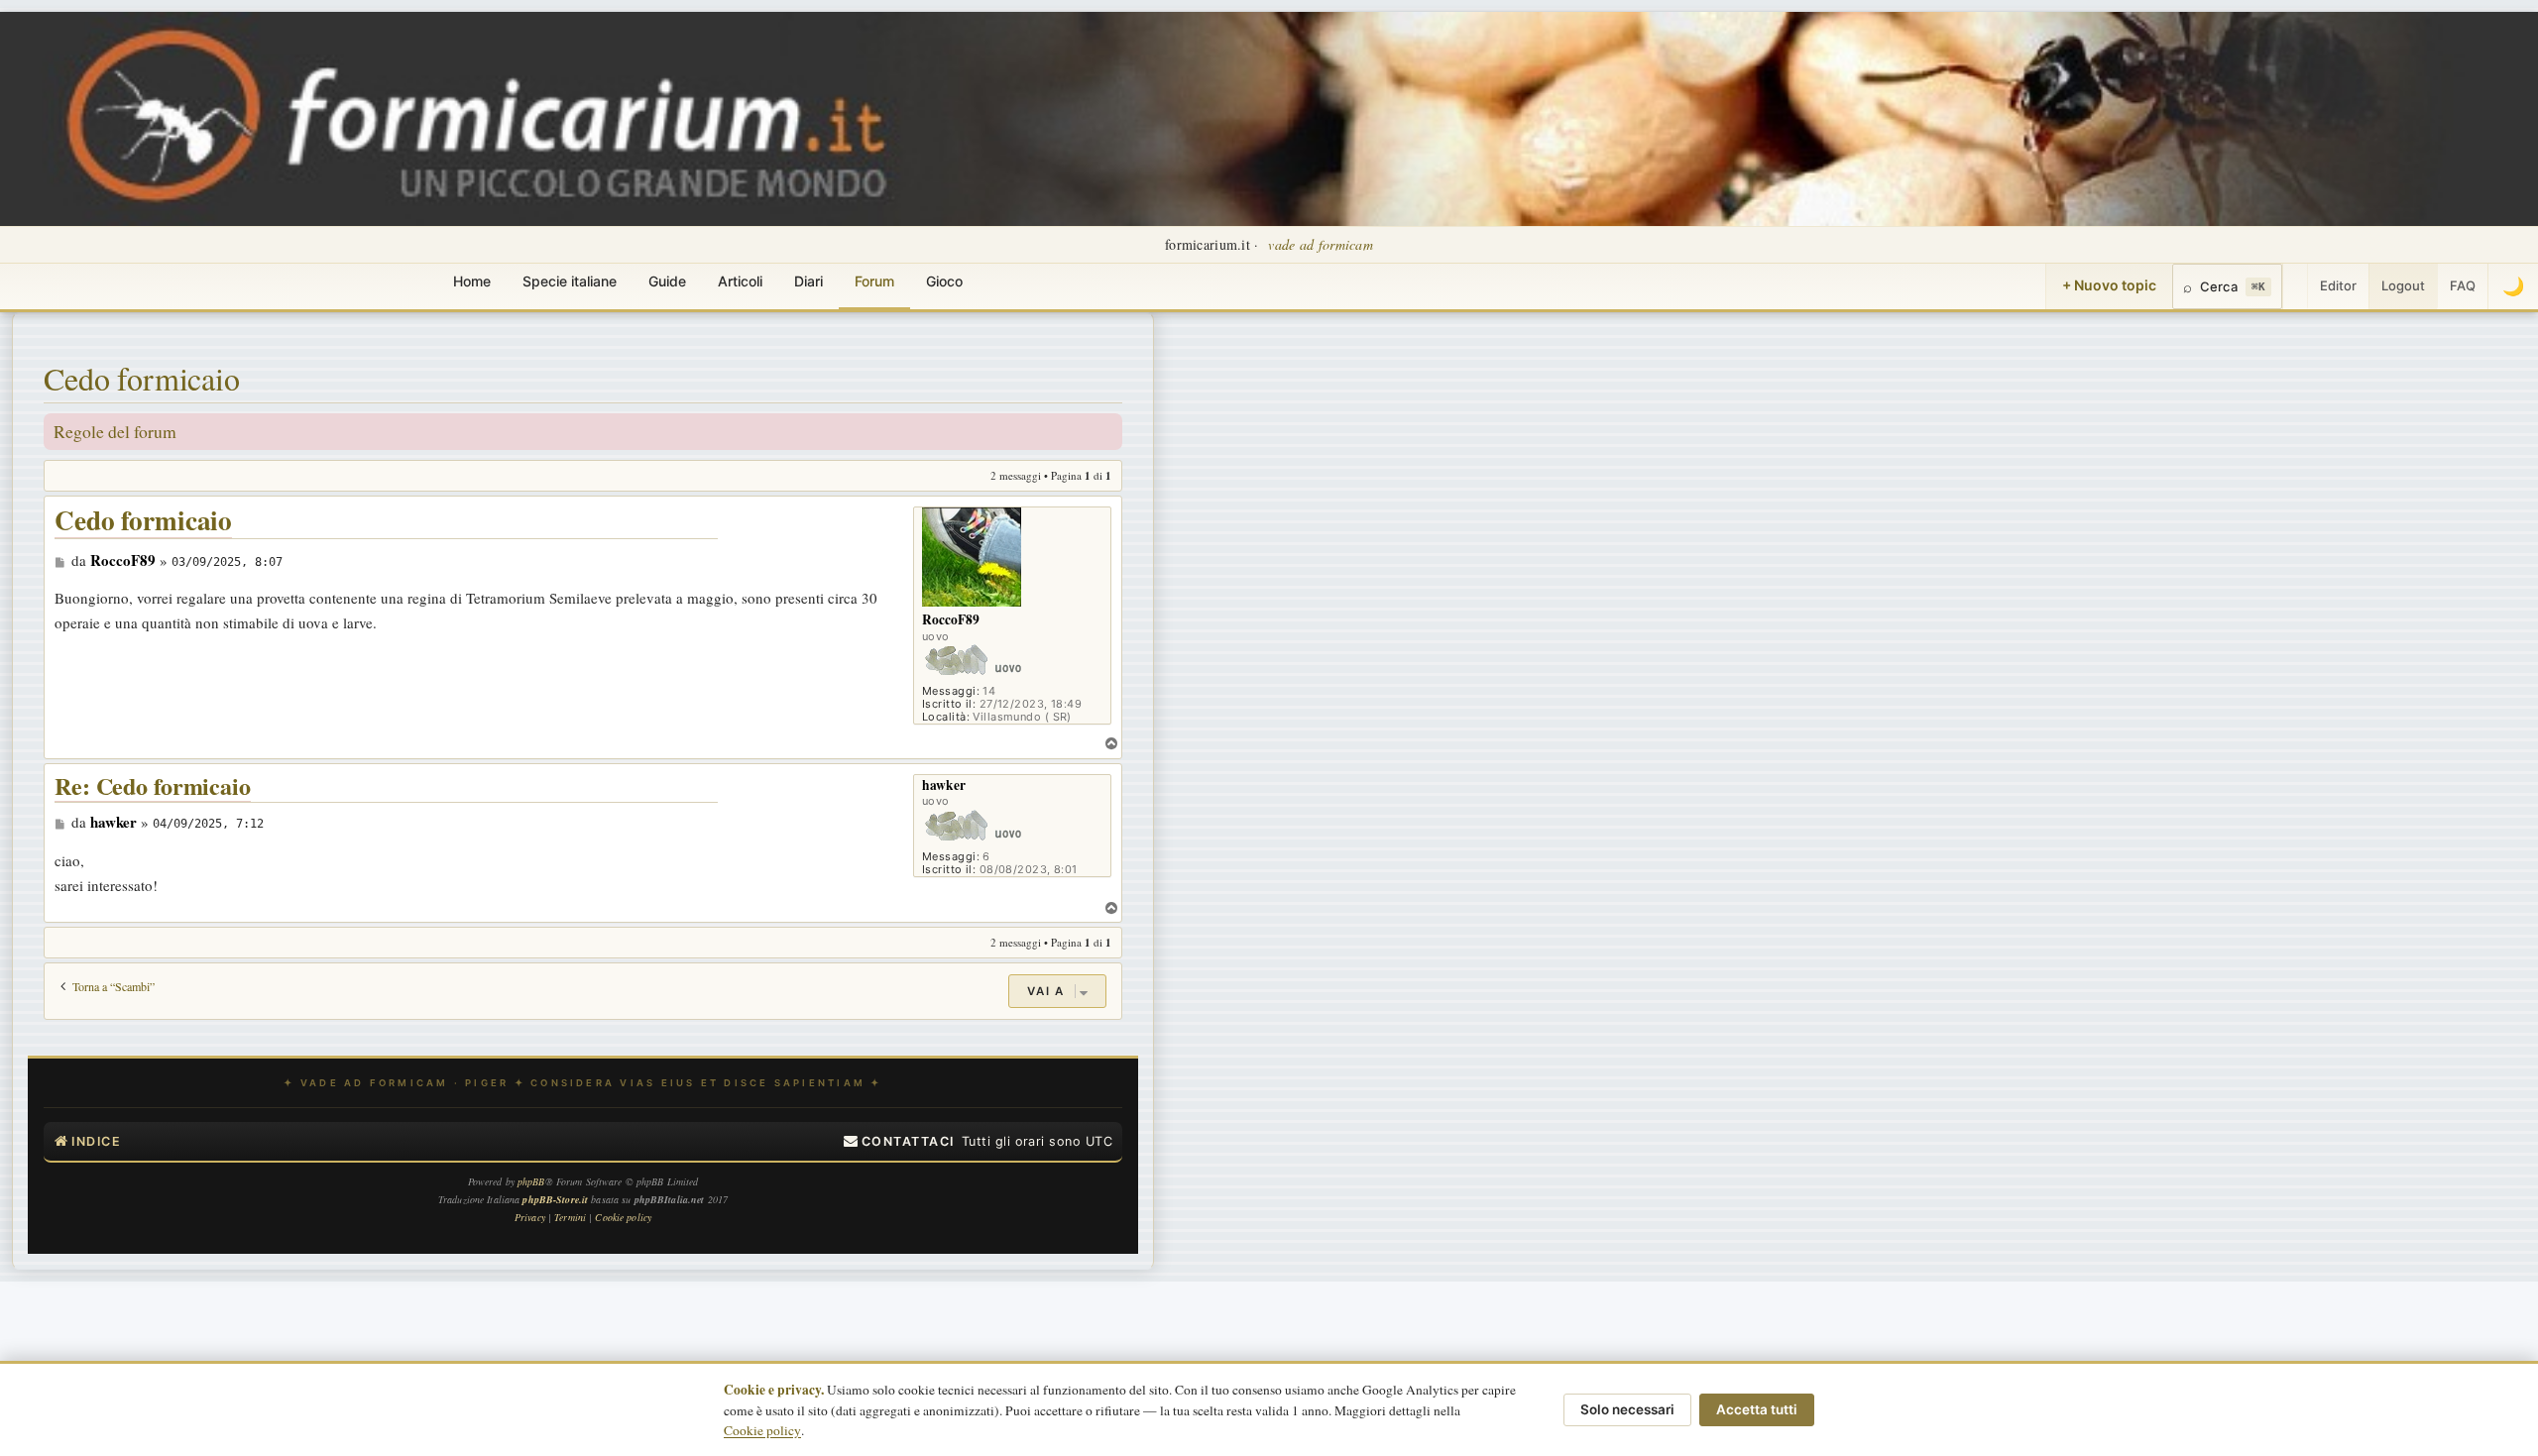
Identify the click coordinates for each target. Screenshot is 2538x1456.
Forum (874, 281)
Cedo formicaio (142, 378)
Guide (667, 281)
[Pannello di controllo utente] (2295, 286)
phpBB (531, 1181)
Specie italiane (570, 281)
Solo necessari (1627, 1409)
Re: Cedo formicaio (153, 786)
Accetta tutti (1757, 1409)
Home (472, 281)
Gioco (944, 281)
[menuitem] (899, 1142)
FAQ (2463, 285)
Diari (808, 281)
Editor (2338, 285)
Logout (2403, 285)
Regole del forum (115, 431)
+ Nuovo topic (2109, 285)
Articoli (740, 281)
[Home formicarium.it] (1269, 119)
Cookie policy (762, 1430)
